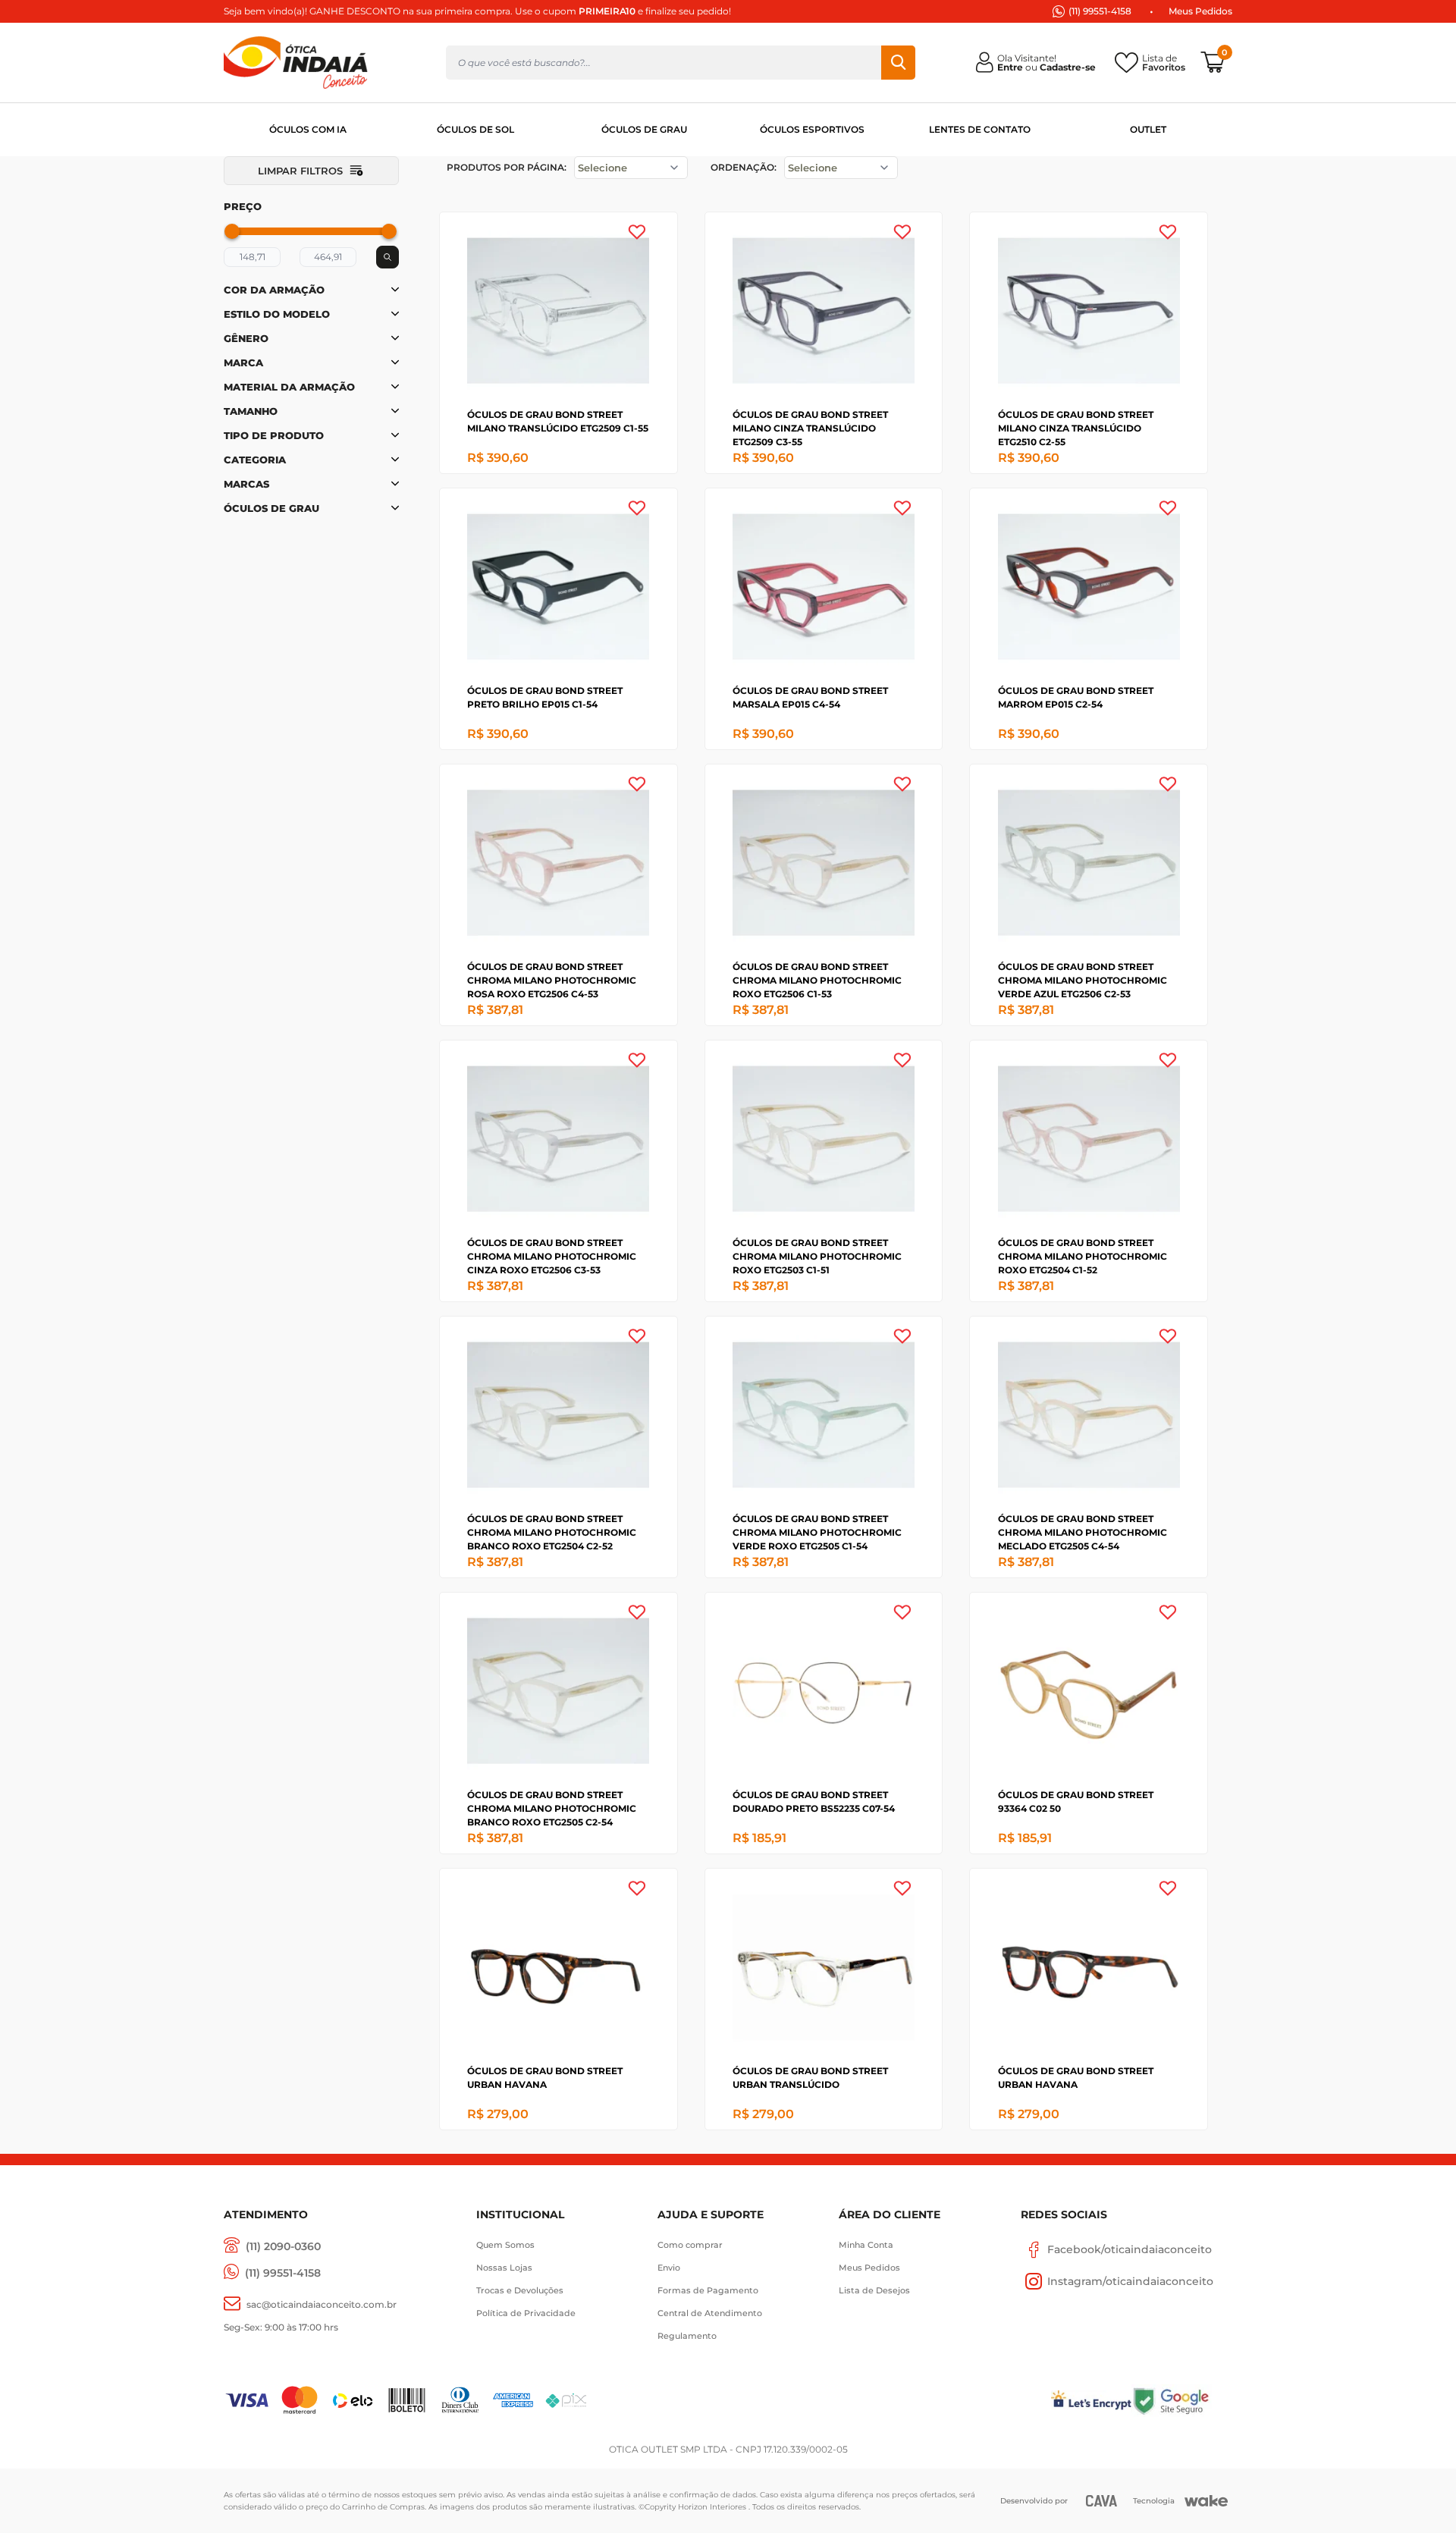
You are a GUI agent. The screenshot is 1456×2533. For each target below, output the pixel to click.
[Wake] (1206, 2501)
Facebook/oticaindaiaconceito (1130, 2249)
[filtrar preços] (388, 257)
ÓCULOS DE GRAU (644, 129)
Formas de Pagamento (708, 2290)
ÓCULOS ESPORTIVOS (812, 129)
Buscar (898, 63)
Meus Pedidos (1200, 11)
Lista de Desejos (874, 2290)
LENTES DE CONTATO (980, 129)
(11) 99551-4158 (1100, 11)
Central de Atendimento (710, 2313)
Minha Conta (866, 2245)
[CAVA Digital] (1101, 2501)
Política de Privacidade (526, 2313)
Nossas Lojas (504, 2268)
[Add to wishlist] (637, 232)
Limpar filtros (300, 171)
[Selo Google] (1182, 2401)
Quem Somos (505, 2245)
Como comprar (690, 2245)
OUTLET (1148, 129)
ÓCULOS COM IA (308, 129)
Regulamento (687, 2336)
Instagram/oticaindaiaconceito (1130, 2281)
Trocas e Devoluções (520, 2290)
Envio (669, 2268)
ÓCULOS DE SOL (475, 129)
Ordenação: (744, 167)
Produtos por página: (507, 167)
